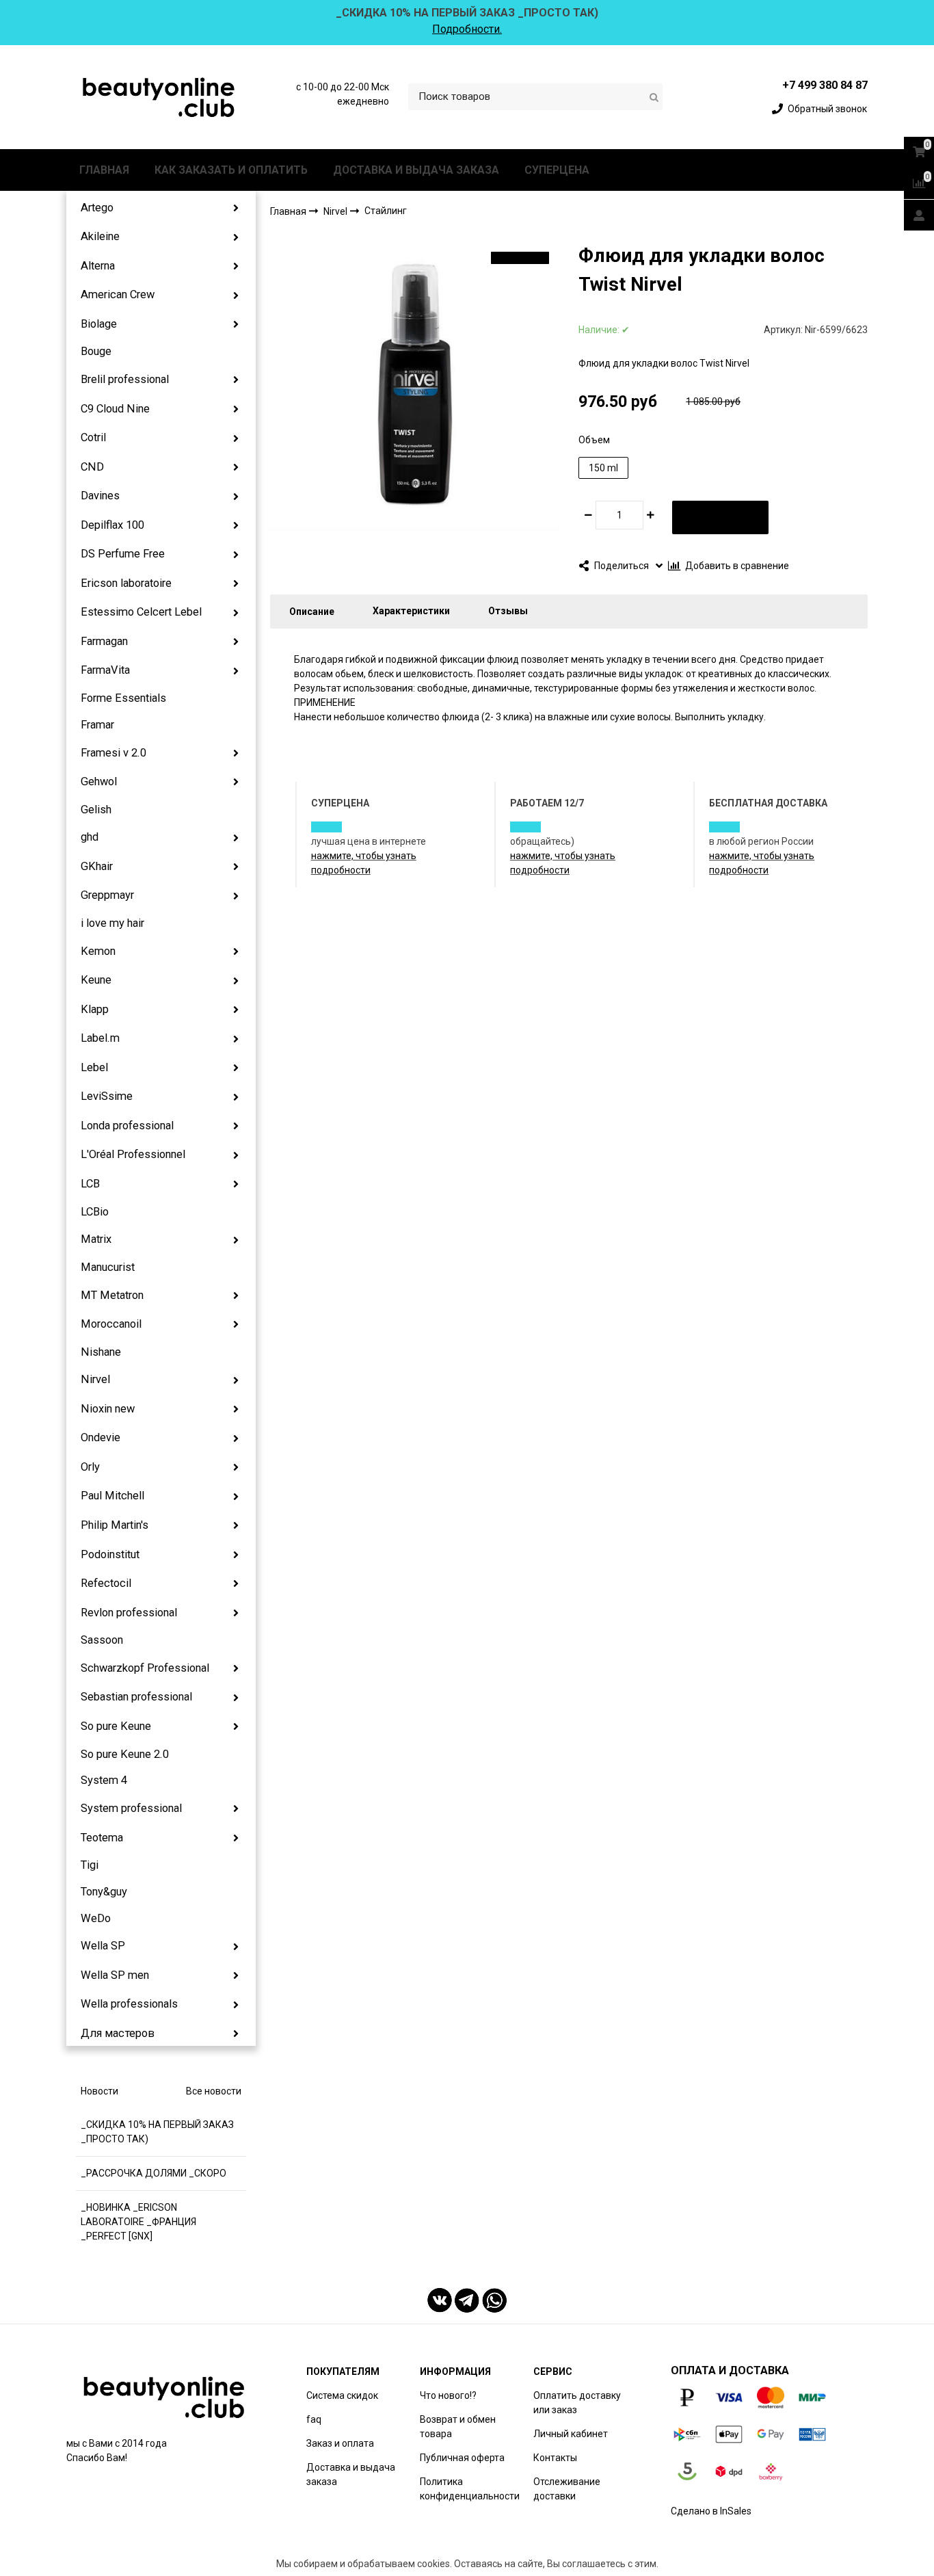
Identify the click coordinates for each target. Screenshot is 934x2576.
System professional (131, 1808)
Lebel (94, 1067)
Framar (97, 725)
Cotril (93, 437)
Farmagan (104, 641)
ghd (90, 837)
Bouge (96, 351)
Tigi (90, 1865)
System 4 (104, 1780)
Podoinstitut (110, 1554)
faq (314, 2419)
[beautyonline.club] (159, 97)
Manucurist (108, 1267)
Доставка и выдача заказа (351, 2474)
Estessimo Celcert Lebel (141, 612)
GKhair (97, 866)
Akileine (100, 236)
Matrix (96, 1239)
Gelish (96, 810)
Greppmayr (107, 895)
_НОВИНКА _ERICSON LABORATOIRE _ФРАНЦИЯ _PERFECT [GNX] (138, 2222)
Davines (100, 496)
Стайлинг (386, 211)
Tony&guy (104, 1892)
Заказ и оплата (340, 2443)
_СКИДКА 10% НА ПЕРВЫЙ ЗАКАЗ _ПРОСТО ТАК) (157, 2132)
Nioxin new (108, 1409)
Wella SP (103, 1946)
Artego (97, 208)
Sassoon (102, 1640)
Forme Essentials (123, 698)
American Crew (118, 294)
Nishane (101, 1352)
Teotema (102, 1838)
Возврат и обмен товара (458, 2427)
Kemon (98, 951)
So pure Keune (116, 1726)
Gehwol (99, 781)
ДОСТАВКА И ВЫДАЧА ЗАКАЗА (416, 170)
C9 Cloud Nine (115, 409)
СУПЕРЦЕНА (557, 170)
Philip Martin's (115, 1525)
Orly (90, 1467)
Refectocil (106, 1583)
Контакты (555, 2458)
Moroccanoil (111, 1324)
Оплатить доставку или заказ (577, 2403)
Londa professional (127, 1126)
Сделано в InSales (711, 2511)
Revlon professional (129, 1613)
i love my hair (112, 923)
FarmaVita (105, 670)
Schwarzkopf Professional (145, 1668)
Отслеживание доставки (567, 2489)
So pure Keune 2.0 (125, 1754)
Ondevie (101, 1437)
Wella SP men (115, 1975)
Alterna (98, 266)
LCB (90, 1184)
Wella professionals (129, 2004)
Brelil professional (125, 379)
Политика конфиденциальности (470, 2489)
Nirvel (95, 1379)
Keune (96, 980)
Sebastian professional (136, 1697)
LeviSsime (107, 1096)
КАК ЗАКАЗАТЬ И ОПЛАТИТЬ (231, 170)
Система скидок (342, 2395)
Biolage (99, 324)
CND (92, 467)
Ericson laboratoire (126, 583)
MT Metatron (112, 1295)
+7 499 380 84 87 (825, 85)
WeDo (96, 1918)
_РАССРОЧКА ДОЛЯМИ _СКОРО (154, 2173)
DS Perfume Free (123, 554)
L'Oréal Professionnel (133, 1154)
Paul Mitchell (112, 1496)
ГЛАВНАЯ (104, 170)
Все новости (214, 2091)
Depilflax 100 (112, 525)
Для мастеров (118, 2033)
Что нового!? (448, 2395)
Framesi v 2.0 (114, 753)
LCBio (95, 1212)
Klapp (95, 1009)
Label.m (100, 1038)
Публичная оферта (462, 2458)
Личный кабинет (571, 2434)
